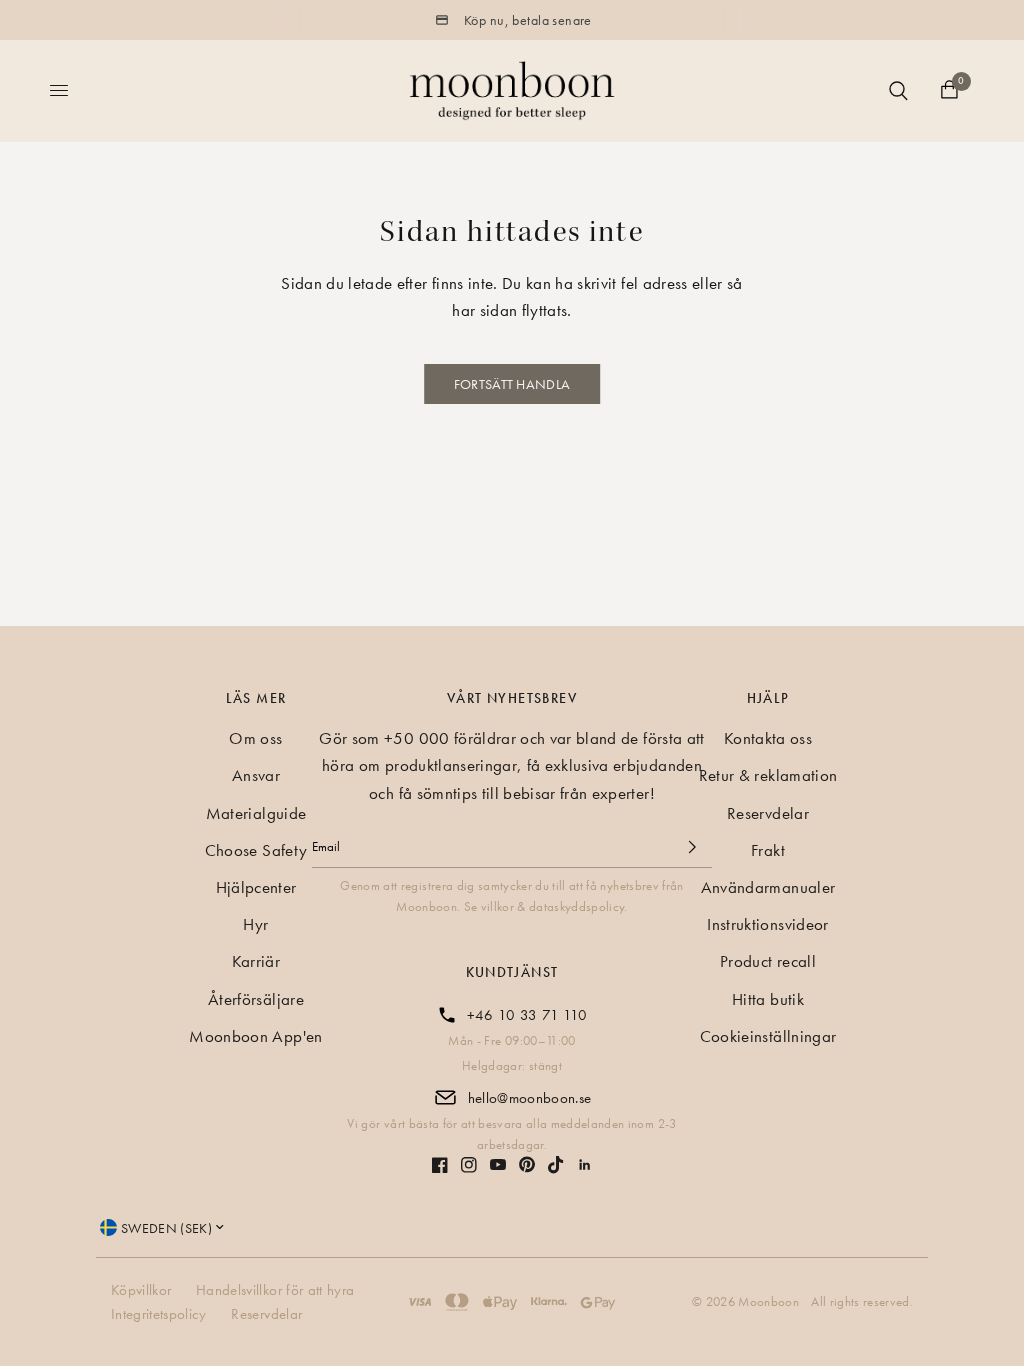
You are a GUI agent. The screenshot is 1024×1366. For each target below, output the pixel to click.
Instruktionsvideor (767, 924)
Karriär (256, 961)
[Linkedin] (585, 1165)
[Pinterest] (527, 1164)
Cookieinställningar (768, 1036)
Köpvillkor (141, 1290)
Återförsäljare (256, 999)
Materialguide (256, 813)
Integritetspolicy (159, 1314)
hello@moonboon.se (530, 1098)
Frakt (768, 850)
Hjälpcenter (256, 887)
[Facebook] (440, 1165)
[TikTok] (556, 1165)
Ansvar (256, 775)
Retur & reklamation (768, 775)
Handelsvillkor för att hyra (275, 1290)
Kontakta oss (768, 738)
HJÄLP (768, 698)
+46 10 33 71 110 (527, 1015)
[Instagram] (469, 1165)
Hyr (255, 924)
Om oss (255, 738)
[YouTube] (498, 1164)
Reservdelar (768, 813)
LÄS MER (256, 698)
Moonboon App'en (255, 1036)
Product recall (768, 961)
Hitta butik (768, 999)
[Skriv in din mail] (692, 847)
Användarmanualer (768, 887)
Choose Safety (256, 850)
